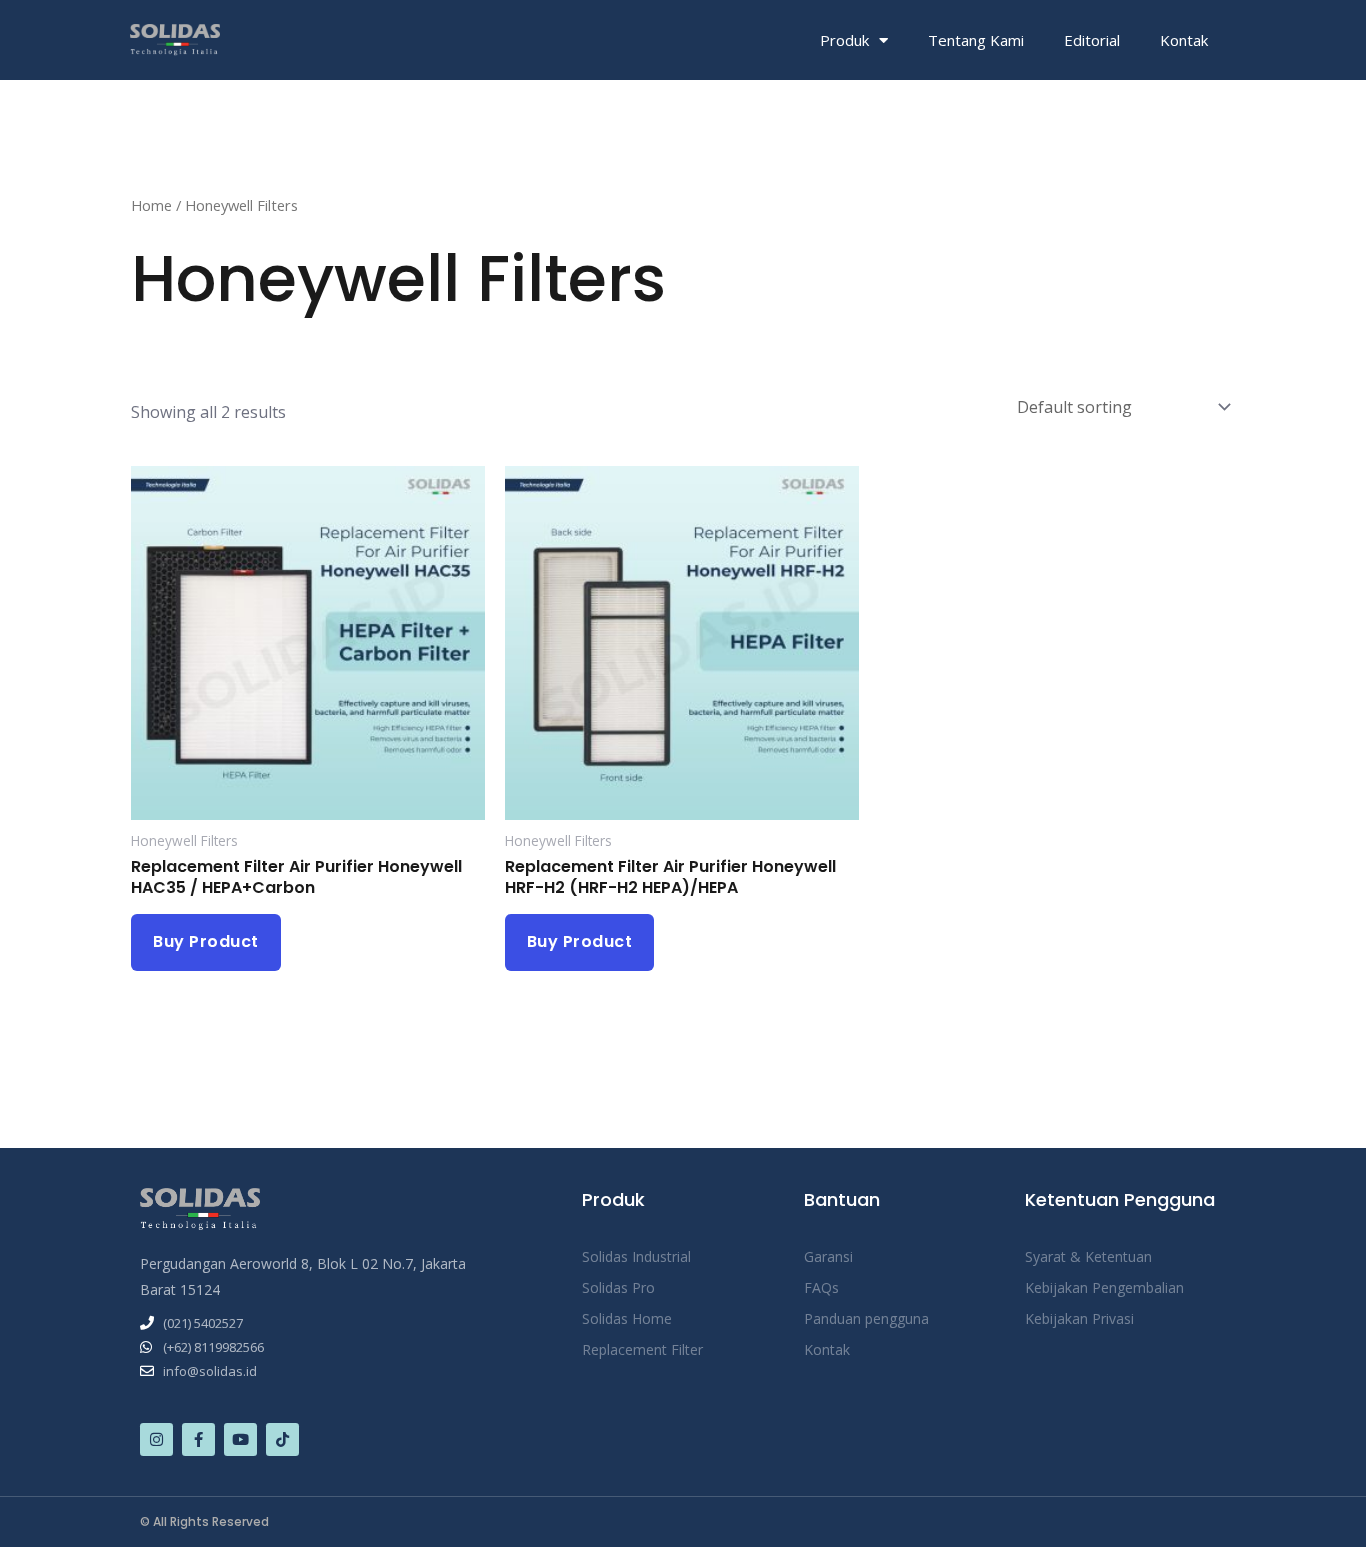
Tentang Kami (976, 40)
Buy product (206, 941)
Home (151, 205)
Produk (844, 40)
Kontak (1184, 40)
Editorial (1092, 40)
